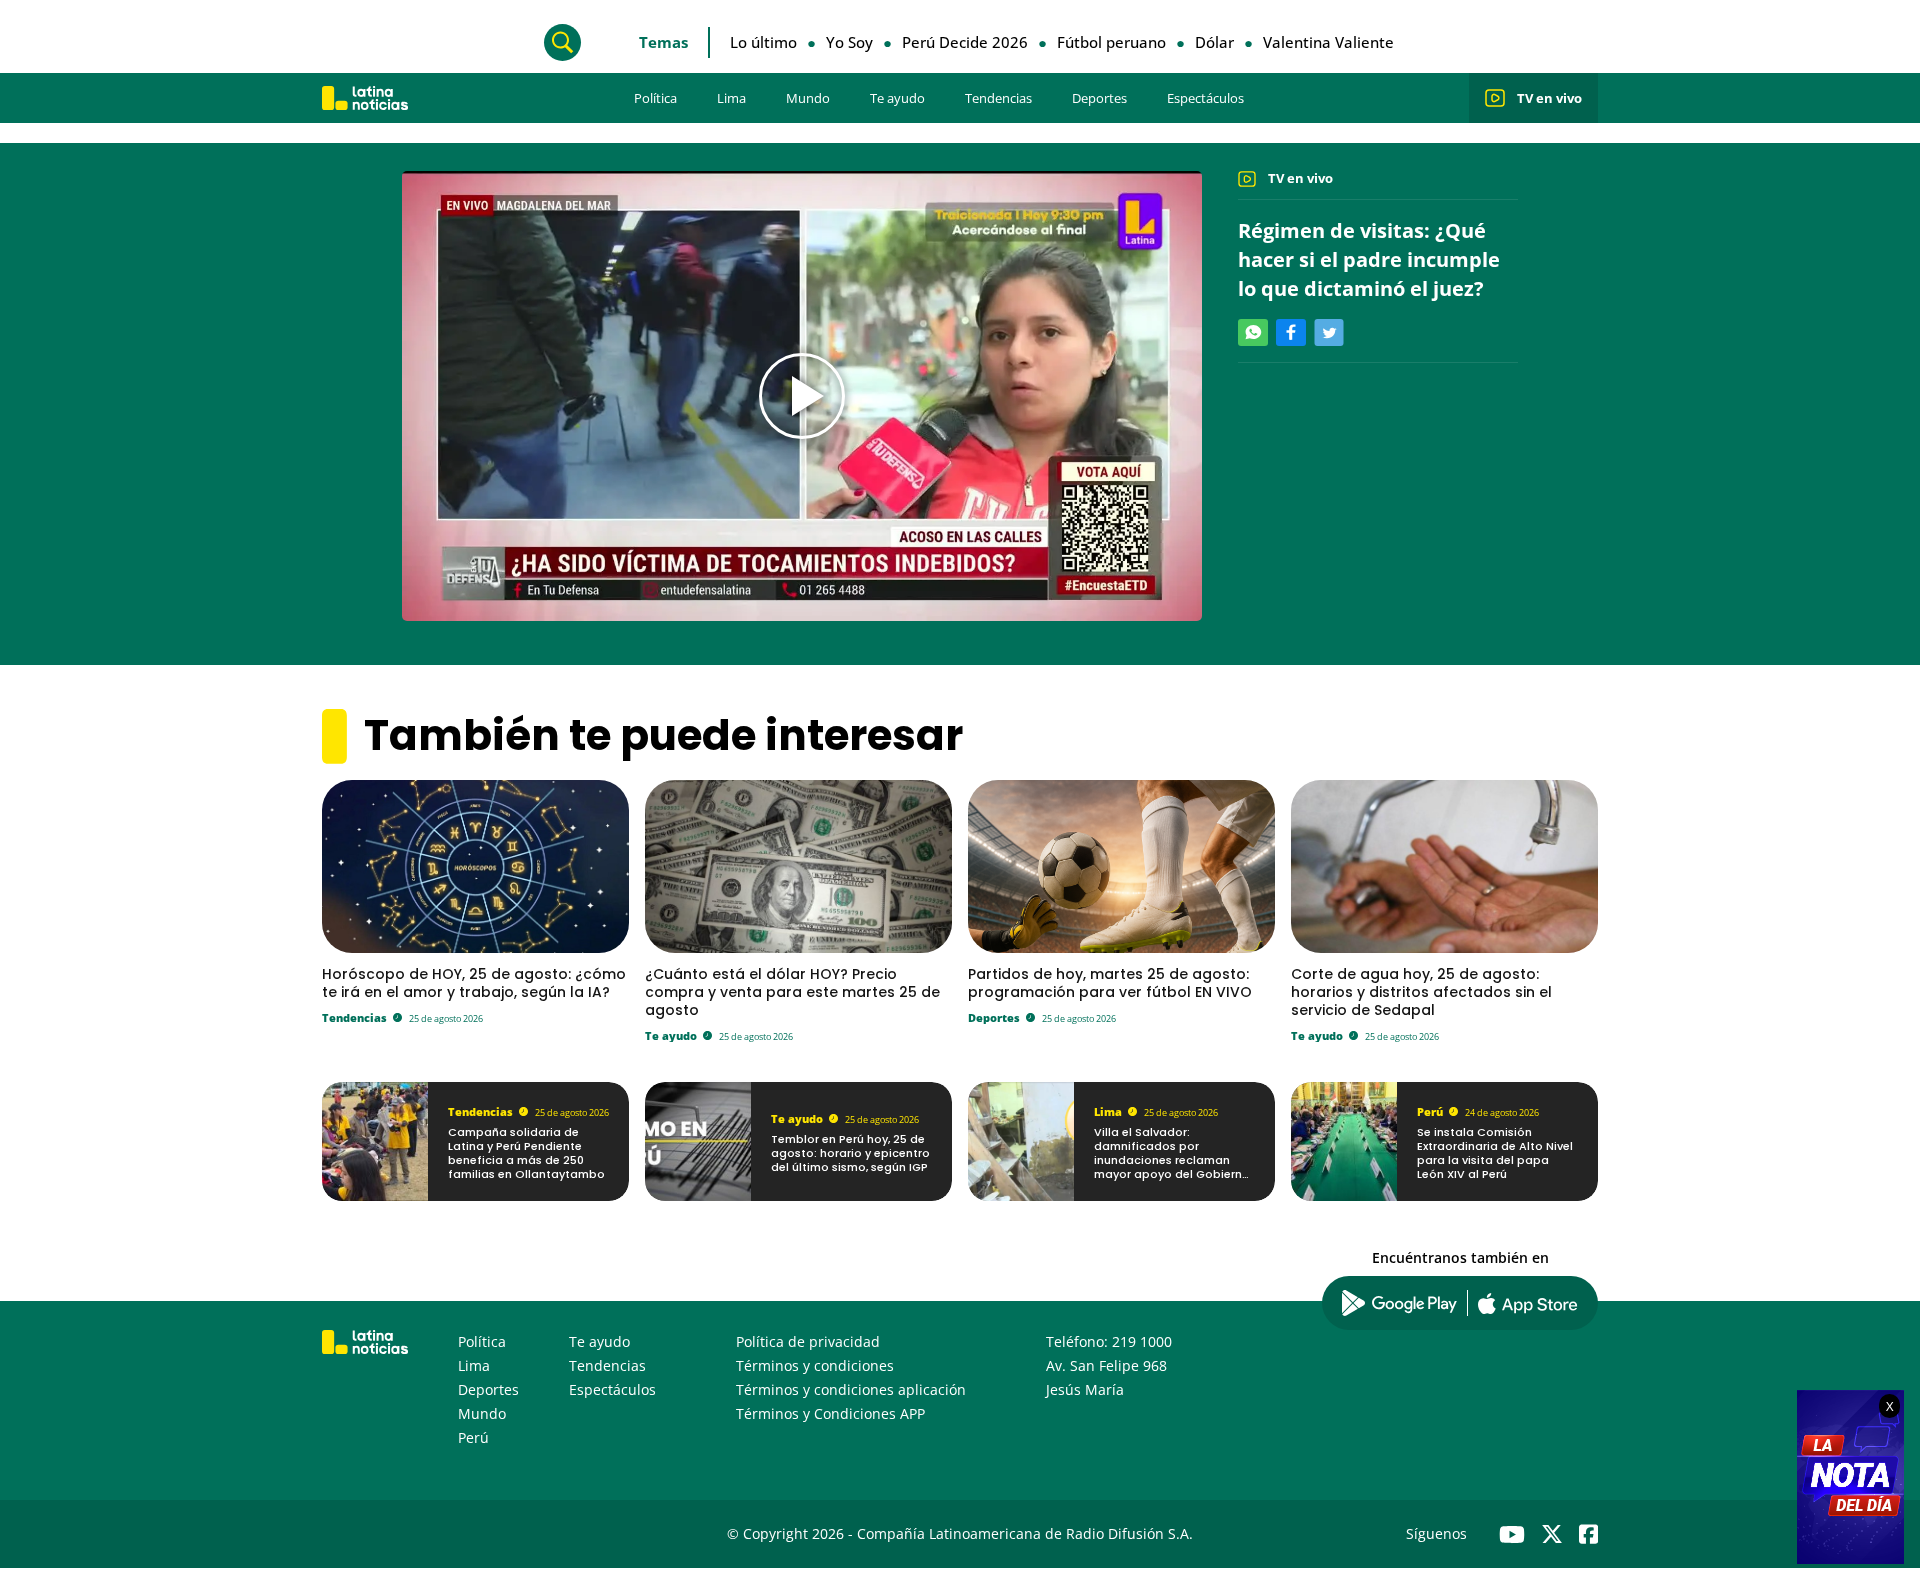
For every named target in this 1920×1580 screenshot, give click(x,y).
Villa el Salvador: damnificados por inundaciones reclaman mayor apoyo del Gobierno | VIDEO (1172, 1160)
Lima (731, 98)
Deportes (1099, 98)
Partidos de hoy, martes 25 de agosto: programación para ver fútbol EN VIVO (1110, 983)
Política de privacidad (808, 1341)
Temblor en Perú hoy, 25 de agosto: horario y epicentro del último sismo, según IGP (850, 1153)
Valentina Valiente (1328, 42)
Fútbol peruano (1111, 42)
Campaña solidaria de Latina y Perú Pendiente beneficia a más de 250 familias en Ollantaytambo (526, 1153)
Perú (1430, 1111)
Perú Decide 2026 (965, 42)
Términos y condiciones (815, 1365)
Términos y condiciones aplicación (851, 1389)
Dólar (1214, 42)
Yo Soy (849, 42)
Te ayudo (897, 98)
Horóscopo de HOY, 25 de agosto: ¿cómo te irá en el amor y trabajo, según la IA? (474, 983)
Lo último (763, 42)
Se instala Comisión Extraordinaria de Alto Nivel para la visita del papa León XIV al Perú (1495, 1153)
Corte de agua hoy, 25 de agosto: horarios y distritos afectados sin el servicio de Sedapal (1421, 992)
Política (655, 98)
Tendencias (998, 98)
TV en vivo (1549, 98)
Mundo (808, 98)
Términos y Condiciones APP (830, 1413)
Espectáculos (1205, 98)
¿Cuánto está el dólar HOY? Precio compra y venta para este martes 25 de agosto (792, 992)
